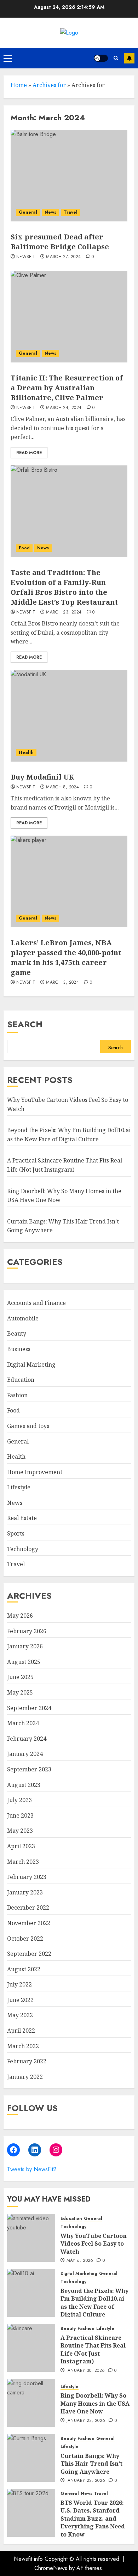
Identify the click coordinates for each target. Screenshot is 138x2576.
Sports (16, 1533)
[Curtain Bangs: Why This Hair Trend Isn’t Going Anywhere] (31, 2458)
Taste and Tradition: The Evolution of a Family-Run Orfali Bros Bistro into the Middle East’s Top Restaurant (64, 587)
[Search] (116, 58)
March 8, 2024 (62, 787)
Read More (29, 453)
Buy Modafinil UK (42, 777)
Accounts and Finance (36, 1303)
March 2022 (23, 2046)
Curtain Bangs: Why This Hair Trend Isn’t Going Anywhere (91, 2464)
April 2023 (21, 1846)
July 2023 (19, 1800)
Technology (23, 1549)
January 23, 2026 (86, 2421)
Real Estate (22, 1518)
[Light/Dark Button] (101, 58)
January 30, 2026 (86, 2371)
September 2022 (29, 1954)
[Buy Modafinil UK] (69, 716)
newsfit (26, 257)
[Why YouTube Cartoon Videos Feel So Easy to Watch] (31, 2238)
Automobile (23, 1318)
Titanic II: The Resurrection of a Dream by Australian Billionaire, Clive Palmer (67, 388)
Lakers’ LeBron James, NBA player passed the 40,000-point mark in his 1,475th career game (66, 957)
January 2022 (25, 2077)
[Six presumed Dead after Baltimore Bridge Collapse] (69, 176)
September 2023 (29, 1769)
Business (19, 1349)
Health (26, 752)
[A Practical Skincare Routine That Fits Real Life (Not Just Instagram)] (31, 2348)
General (28, 212)
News (50, 212)
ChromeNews (51, 2568)
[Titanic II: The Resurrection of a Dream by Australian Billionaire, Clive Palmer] (69, 317)
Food (24, 548)
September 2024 (29, 1708)
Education (21, 1380)
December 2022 (28, 1907)
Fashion (17, 1395)
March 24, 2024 (64, 408)
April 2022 (21, 2031)
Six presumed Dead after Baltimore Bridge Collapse (60, 242)
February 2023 (27, 1877)
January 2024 (25, 1754)
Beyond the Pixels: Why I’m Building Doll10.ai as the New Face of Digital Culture (94, 2303)
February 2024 (27, 1739)
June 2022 (20, 2000)
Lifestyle (19, 1487)
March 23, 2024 (64, 612)
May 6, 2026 (80, 2261)
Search (25, 1024)
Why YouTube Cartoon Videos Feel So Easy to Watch (94, 2244)
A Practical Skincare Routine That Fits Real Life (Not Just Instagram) (93, 2349)
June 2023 (20, 1815)
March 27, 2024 (63, 257)
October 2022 (25, 1939)
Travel (71, 212)
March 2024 (23, 1723)
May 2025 (20, 1692)
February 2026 (27, 1631)
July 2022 (19, 1984)
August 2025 (24, 1662)
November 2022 (29, 1923)
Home (19, 85)
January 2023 (25, 1892)
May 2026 (20, 1616)
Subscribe (129, 58)
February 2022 (27, 2061)
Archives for (49, 85)
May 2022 (20, 2015)
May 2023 (20, 1831)
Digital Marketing (31, 1365)
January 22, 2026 (86, 2481)
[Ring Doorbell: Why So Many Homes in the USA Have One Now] (31, 2403)
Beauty (17, 1333)
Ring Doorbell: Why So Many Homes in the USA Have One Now (95, 2403)
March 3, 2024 (62, 983)
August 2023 (24, 1785)
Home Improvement (35, 1472)
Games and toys (28, 1426)
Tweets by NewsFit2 (32, 2169)
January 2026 (25, 1646)
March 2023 (23, 1862)
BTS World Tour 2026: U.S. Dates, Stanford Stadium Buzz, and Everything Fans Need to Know (93, 2519)
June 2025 (20, 1677)
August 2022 (24, 1969)
